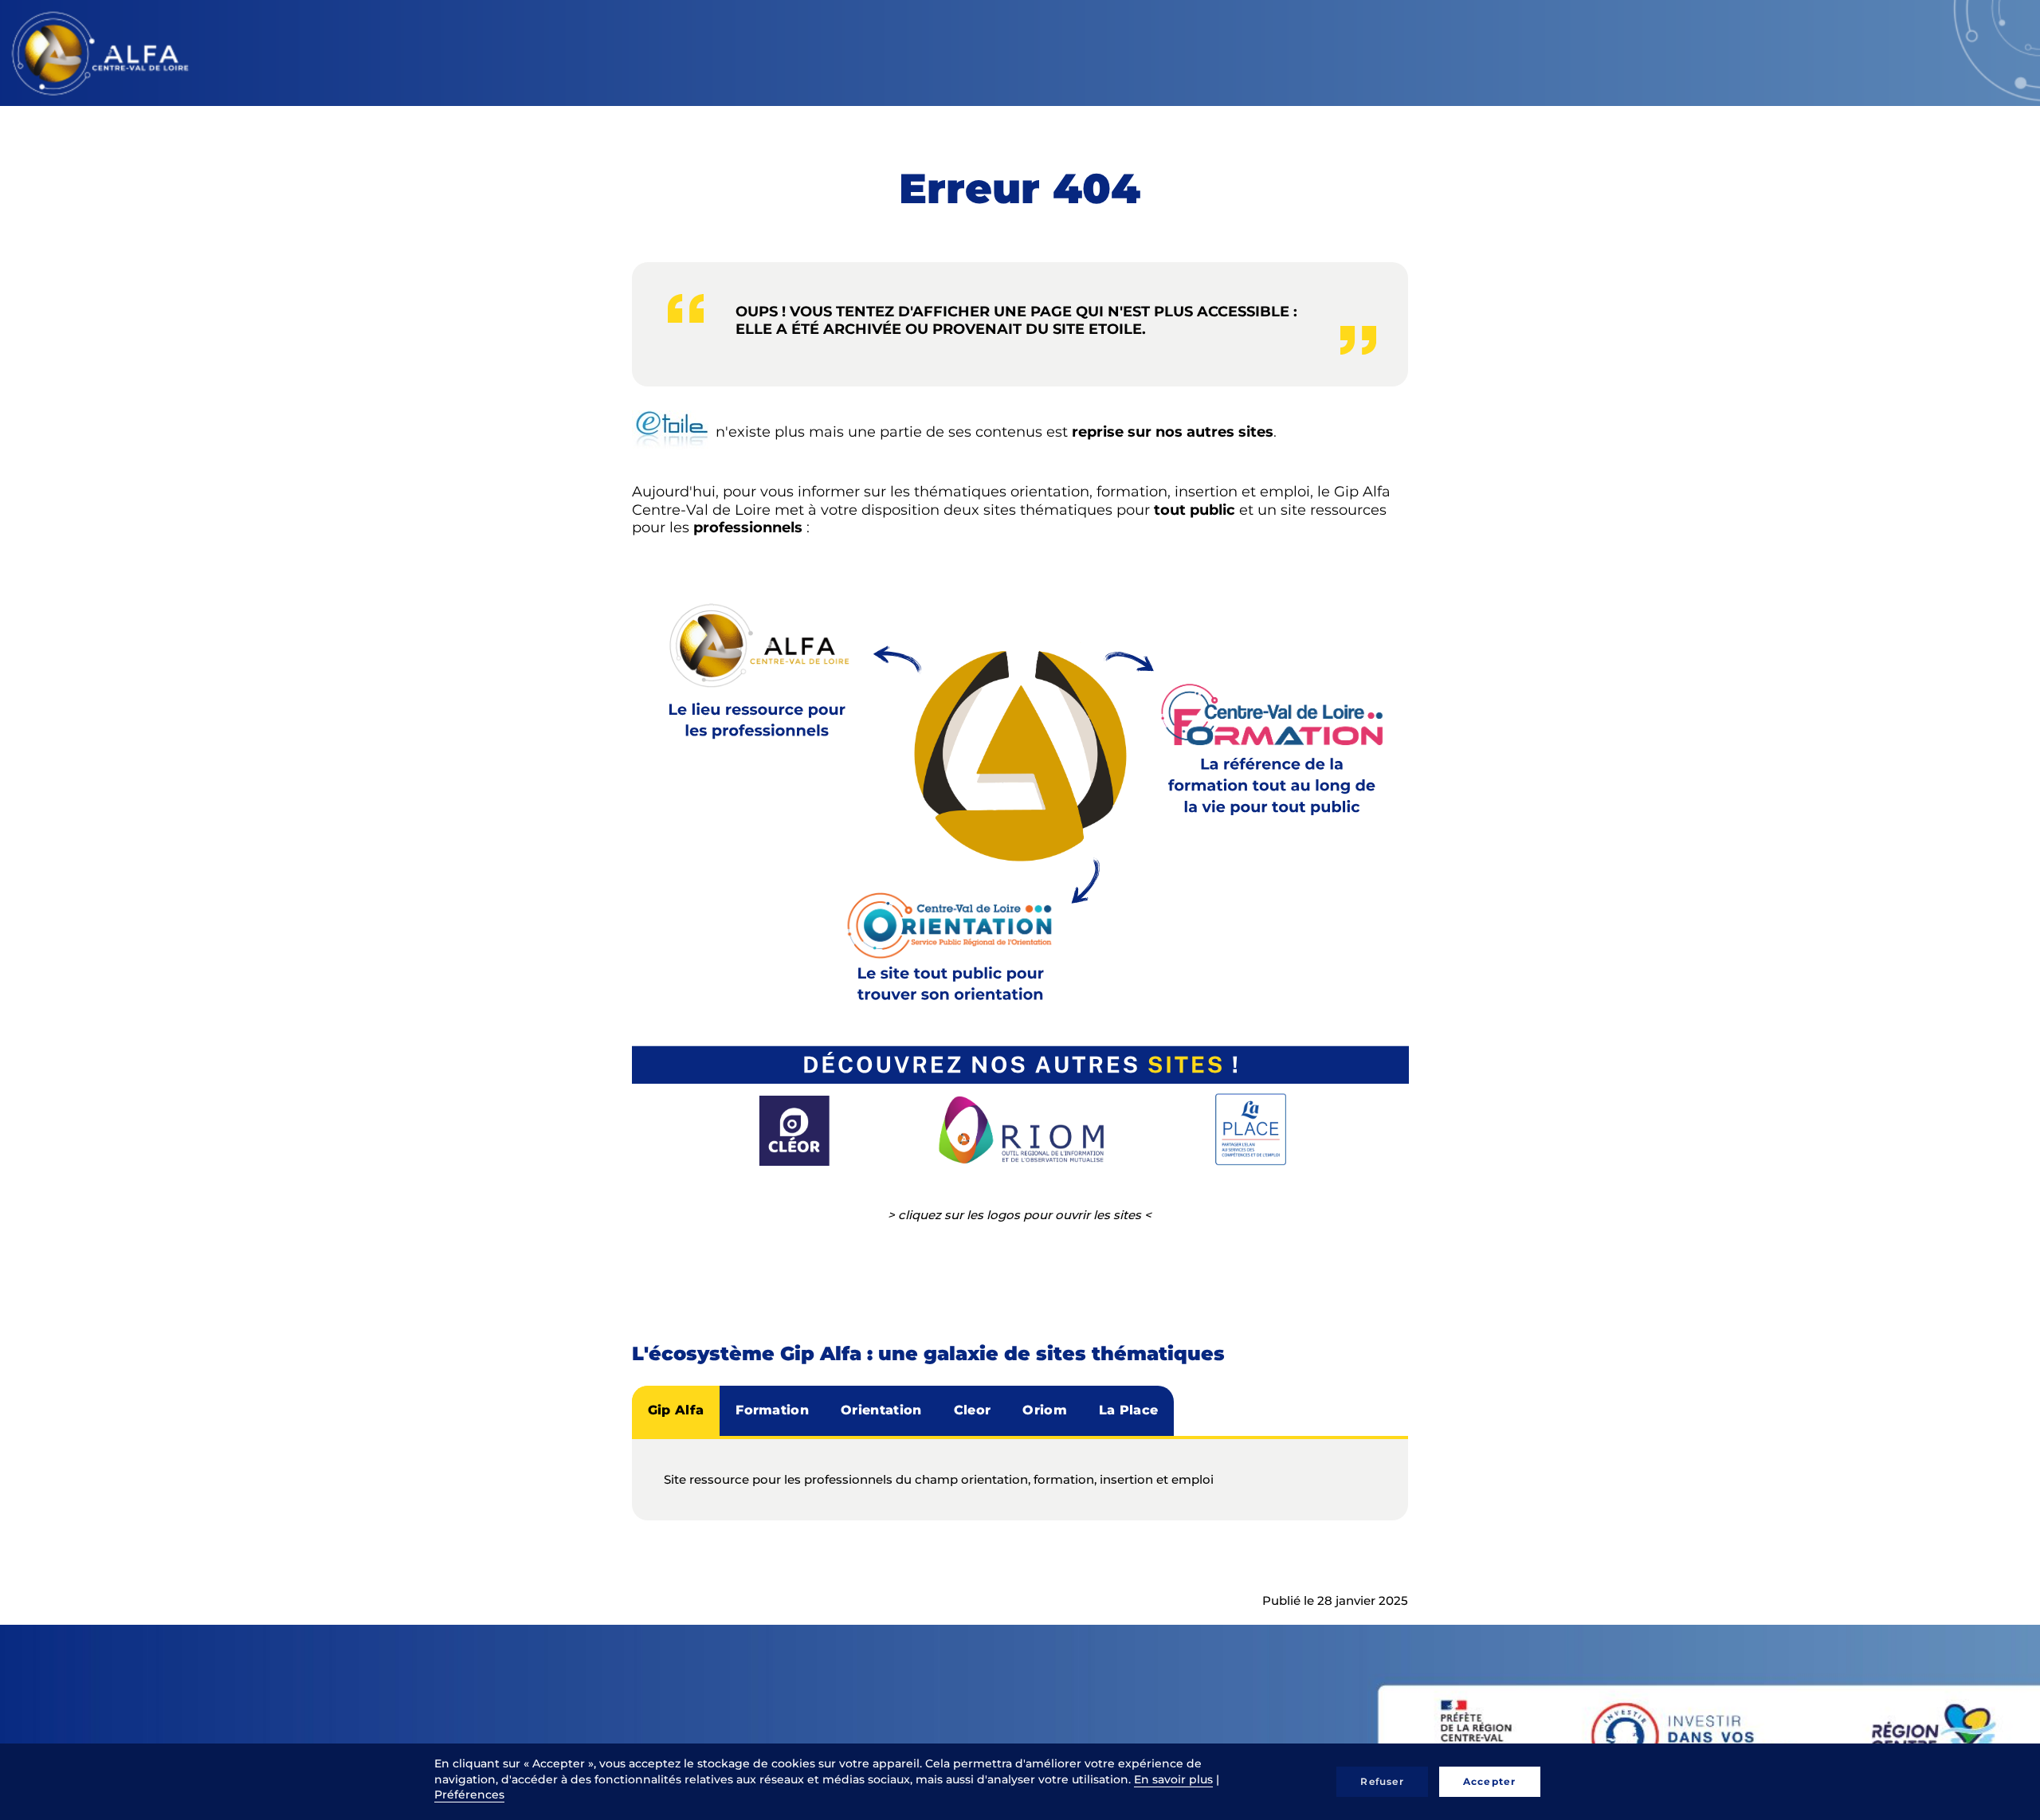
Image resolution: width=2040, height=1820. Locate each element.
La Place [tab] (1129, 1410)
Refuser (1382, 1781)
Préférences (469, 1795)
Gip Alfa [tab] (676, 1410)
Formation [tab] (772, 1410)
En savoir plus (1173, 1779)
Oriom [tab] (1045, 1410)
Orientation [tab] (881, 1410)
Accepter (1490, 1781)
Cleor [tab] (973, 1410)
